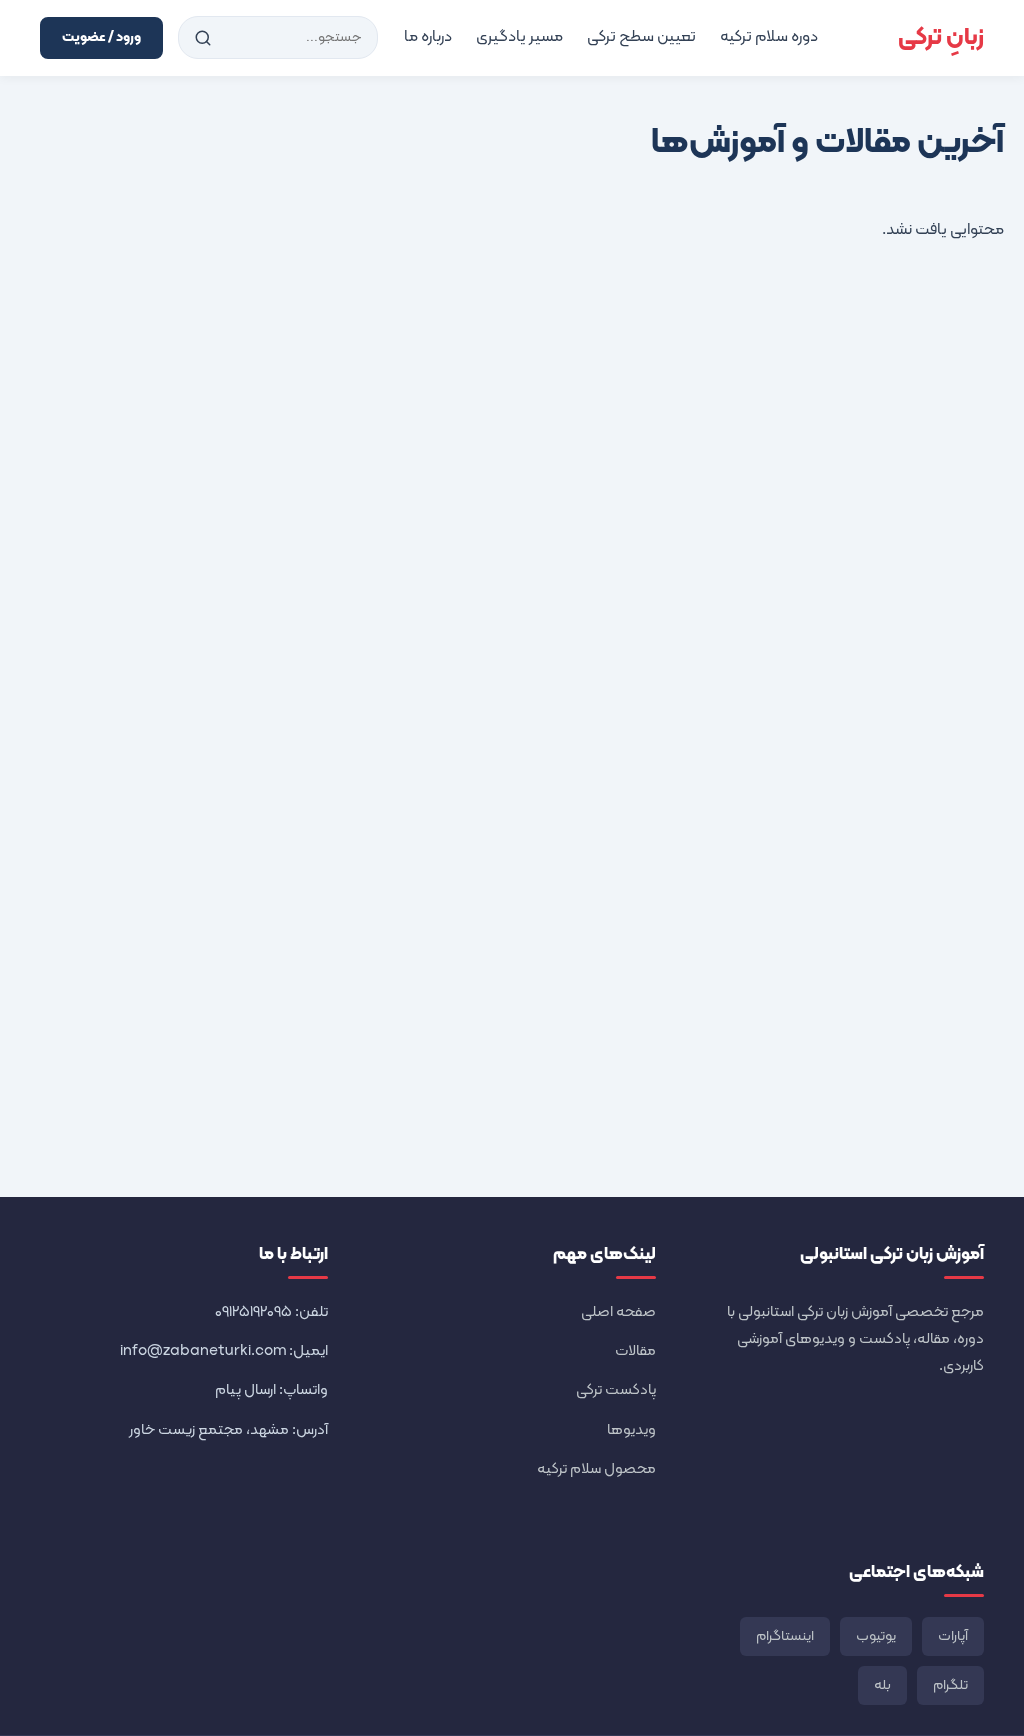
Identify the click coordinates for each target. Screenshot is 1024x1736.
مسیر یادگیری (519, 37)
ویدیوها (631, 1430)
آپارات (953, 1636)
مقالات (635, 1351)
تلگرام (950, 1685)
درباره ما (428, 37)
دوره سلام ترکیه (769, 37)
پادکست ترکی (616, 1390)
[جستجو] (203, 38)
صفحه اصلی (618, 1312)
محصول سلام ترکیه (596, 1469)
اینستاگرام (785, 1636)
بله (882, 1685)
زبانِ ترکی (941, 38)
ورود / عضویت (101, 37)
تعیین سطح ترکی (641, 37)
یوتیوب (876, 1636)
